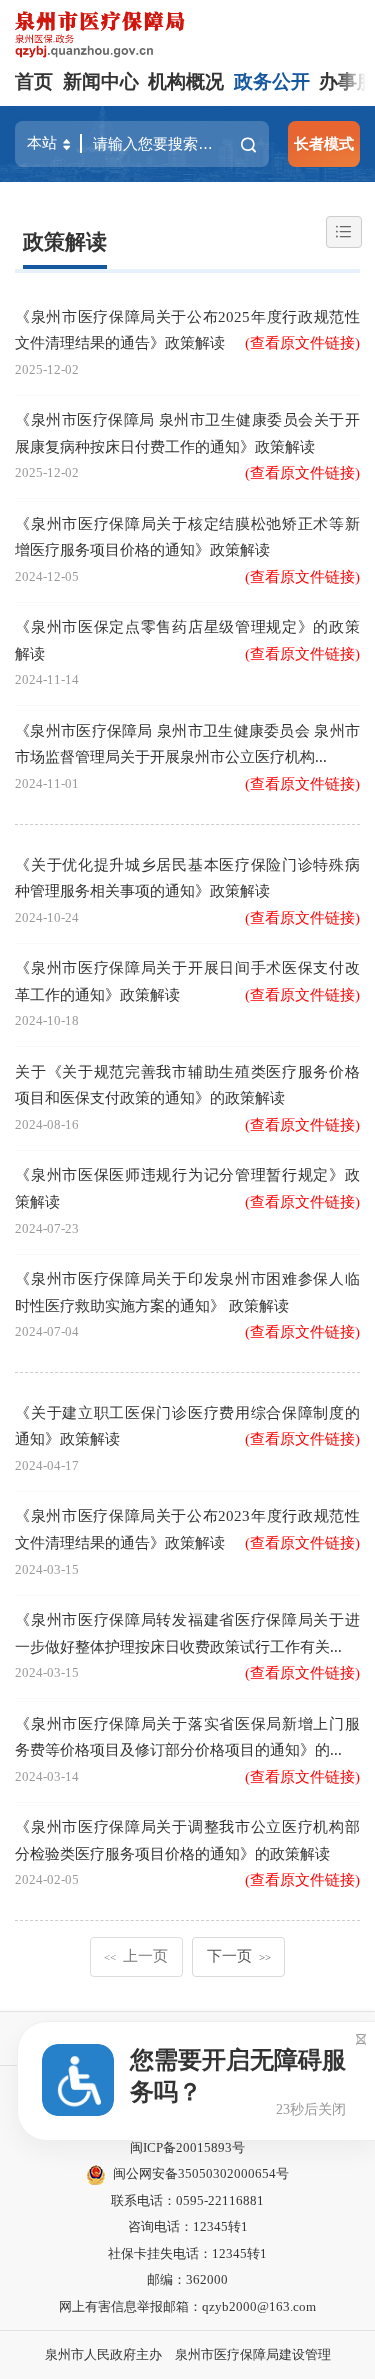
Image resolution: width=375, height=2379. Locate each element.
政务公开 (272, 81)
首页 (34, 81)
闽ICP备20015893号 (187, 2147)
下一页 (239, 1955)
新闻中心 (101, 81)
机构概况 (186, 81)
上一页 (136, 1955)
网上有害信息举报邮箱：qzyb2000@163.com (187, 2306)
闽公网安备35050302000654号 (201, 2173)
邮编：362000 (187, 2279)
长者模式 (324, 143)
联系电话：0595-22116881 (187, 2200)
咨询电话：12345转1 (188, 2226)
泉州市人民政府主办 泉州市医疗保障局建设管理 (188, 2354)
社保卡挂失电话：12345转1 (187, 2253)
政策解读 (65, 242)
